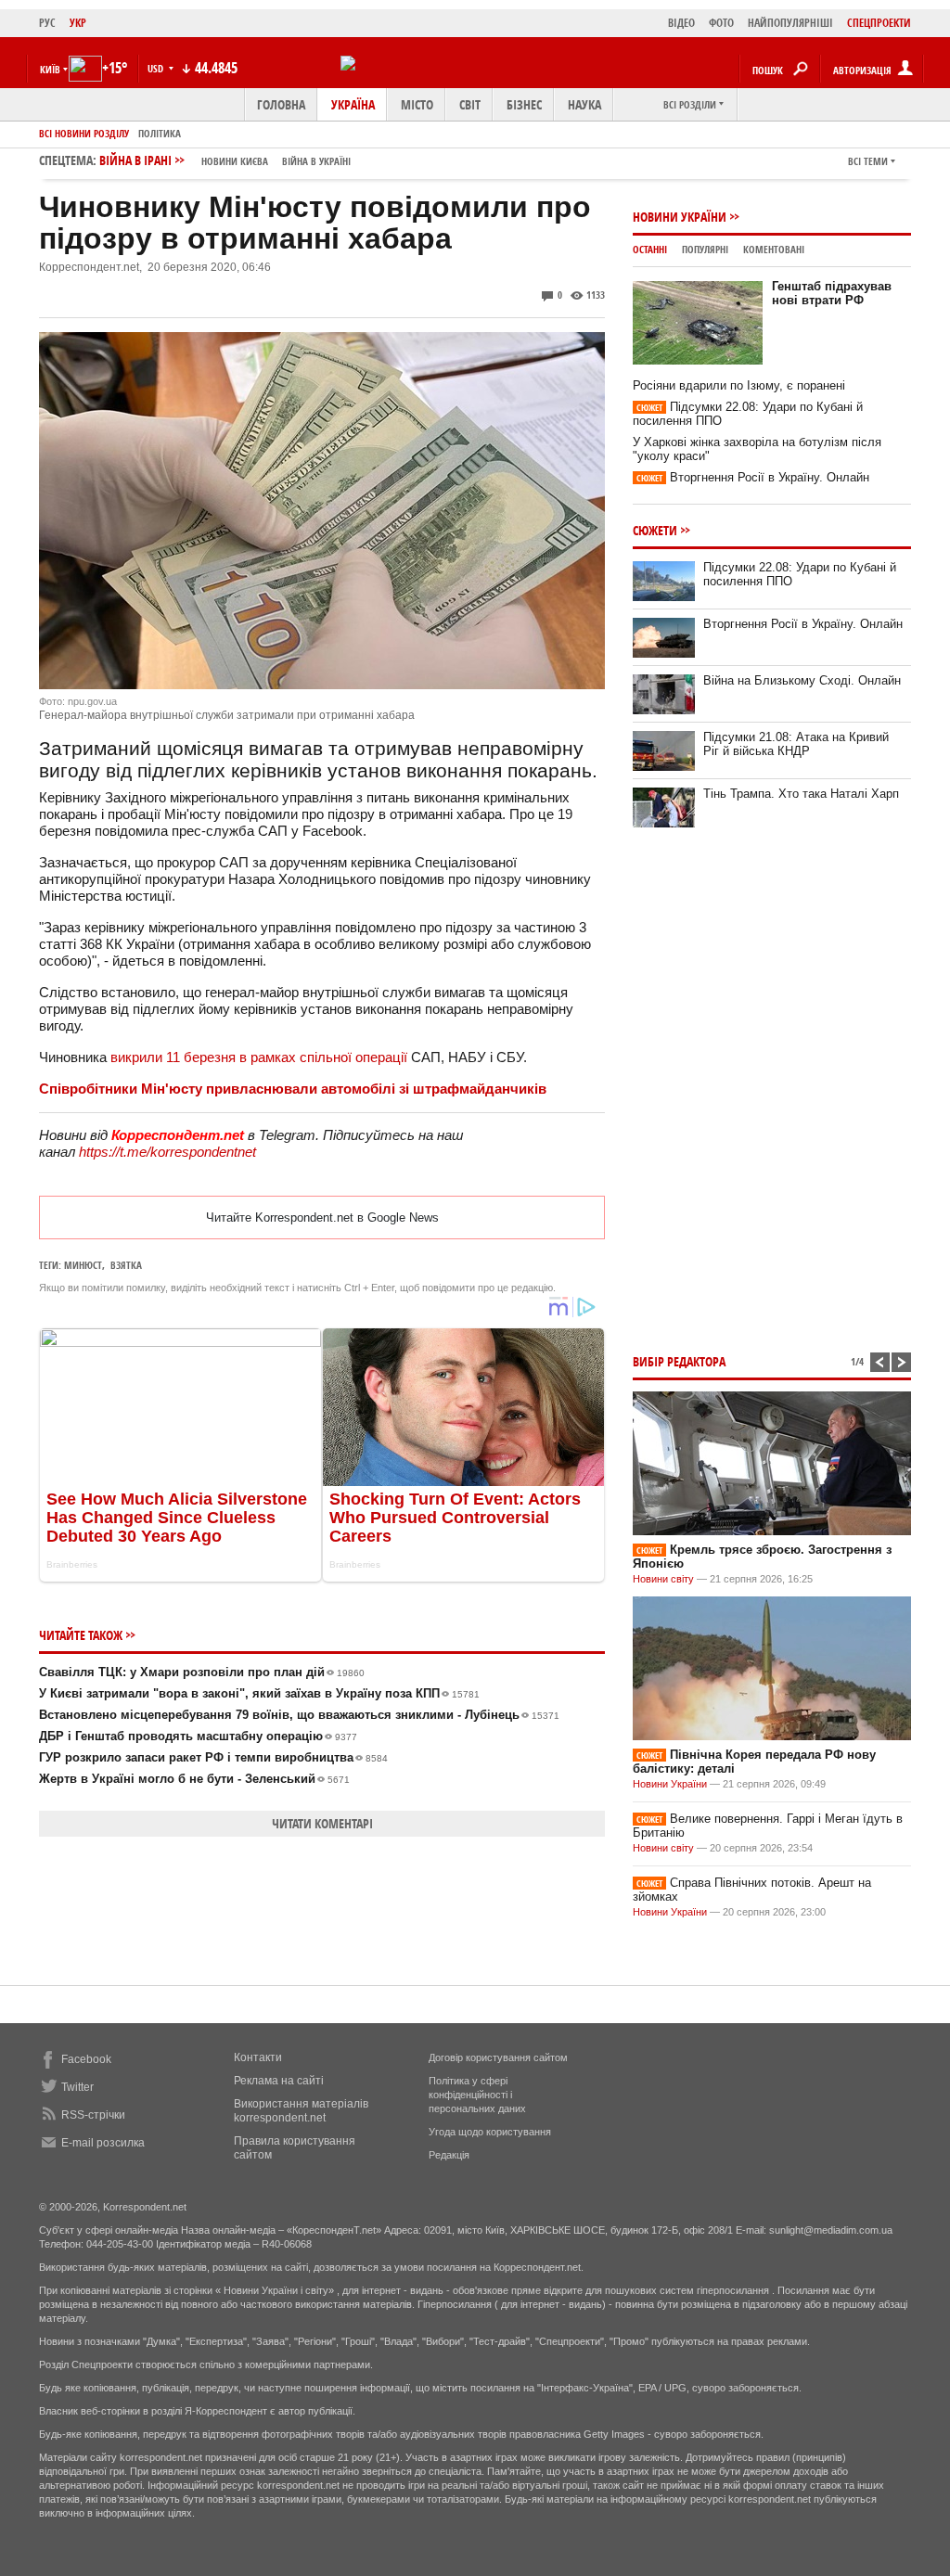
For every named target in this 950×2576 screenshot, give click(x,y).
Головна (281, 104)
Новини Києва (235, 161)
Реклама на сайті (279, 2081)
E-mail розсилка (103, 2143)
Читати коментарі (322, 1823)
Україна (353, 104)
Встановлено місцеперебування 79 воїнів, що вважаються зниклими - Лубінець (299, 1715)
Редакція (449, 2155)
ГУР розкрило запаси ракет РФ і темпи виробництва (213, 1757)
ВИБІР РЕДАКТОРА (679, 1361)
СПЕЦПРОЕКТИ (879, 23)
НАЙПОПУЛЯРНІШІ (790, 23)
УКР (78, 23)
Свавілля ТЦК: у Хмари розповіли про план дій (202, 1672)
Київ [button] (50, 69)
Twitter (77, 2087)
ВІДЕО (681, 23)
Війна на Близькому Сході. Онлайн (802, 680)
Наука (584, 104)
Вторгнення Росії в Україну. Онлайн (753, 477)
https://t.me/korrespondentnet (167, 1152)
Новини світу (663, 1579)
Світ (470, 104)
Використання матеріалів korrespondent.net (301, 2111)
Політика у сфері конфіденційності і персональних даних (477, 2095)
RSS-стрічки (93, 2115)
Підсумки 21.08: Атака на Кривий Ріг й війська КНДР (796, 744)
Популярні (705, 249)
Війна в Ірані (225, 160)
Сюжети (655, 530)
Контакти (258, 2057)
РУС (47, 23)
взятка (126, 1265)
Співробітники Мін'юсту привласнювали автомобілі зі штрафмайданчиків (293, 1089)
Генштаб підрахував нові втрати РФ (832, 293)
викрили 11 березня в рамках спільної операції (259, 1057)
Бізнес (524, 104)
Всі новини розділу (84, 133)
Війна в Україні (316, 161)
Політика (160, 133)
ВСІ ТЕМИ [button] (868, 161)
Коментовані (774, 249)
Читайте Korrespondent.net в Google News (322, 1218)
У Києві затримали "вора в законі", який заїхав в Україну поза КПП (259, 1693)
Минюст (83, 1265)
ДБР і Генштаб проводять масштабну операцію (198, 1736)
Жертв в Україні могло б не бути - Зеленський (194, 1779)
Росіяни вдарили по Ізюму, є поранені (739, 385)
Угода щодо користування (490, 2132)
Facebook (86, 2059)
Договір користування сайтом (498, 2057)
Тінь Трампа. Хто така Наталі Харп (801, 794)
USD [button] (157, 68)
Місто (417, 104)
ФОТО (721, 23)
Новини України (680, 217)
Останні (650, 249)
